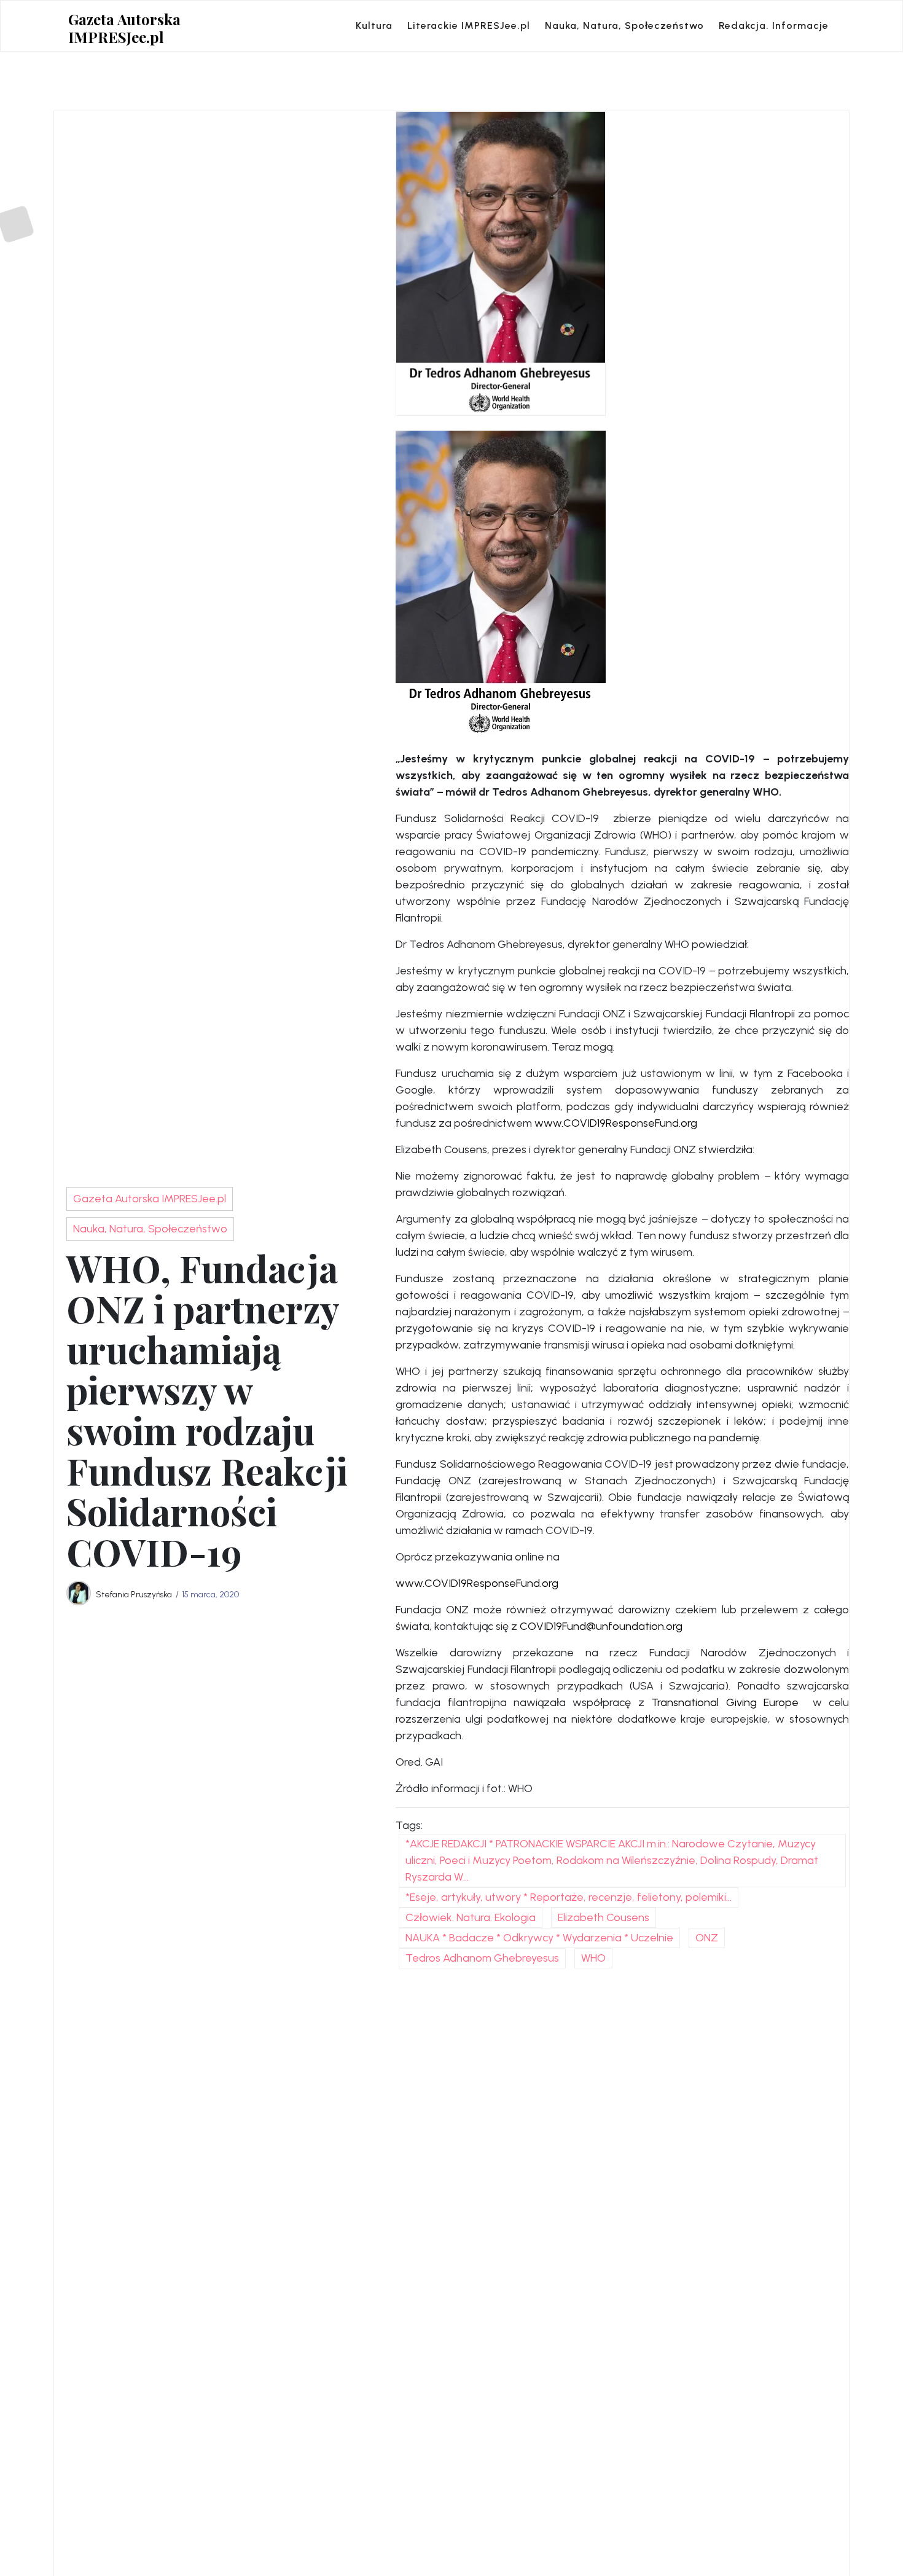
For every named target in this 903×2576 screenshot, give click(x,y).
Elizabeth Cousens (604, 1917)
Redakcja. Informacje (774, 25)
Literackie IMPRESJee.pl (469, 25)
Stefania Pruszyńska (134, 1594)
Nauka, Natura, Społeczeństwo (624, 25)
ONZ (707, 1938)
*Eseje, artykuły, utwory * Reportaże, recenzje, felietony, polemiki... (569, 1897)
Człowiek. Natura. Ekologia (471, 1917)
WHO (593, 1958)
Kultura (374, 25)
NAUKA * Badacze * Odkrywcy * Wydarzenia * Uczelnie (539, 1938)
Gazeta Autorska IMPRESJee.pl (124, 28)
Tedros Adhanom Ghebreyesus (482, 1958)
